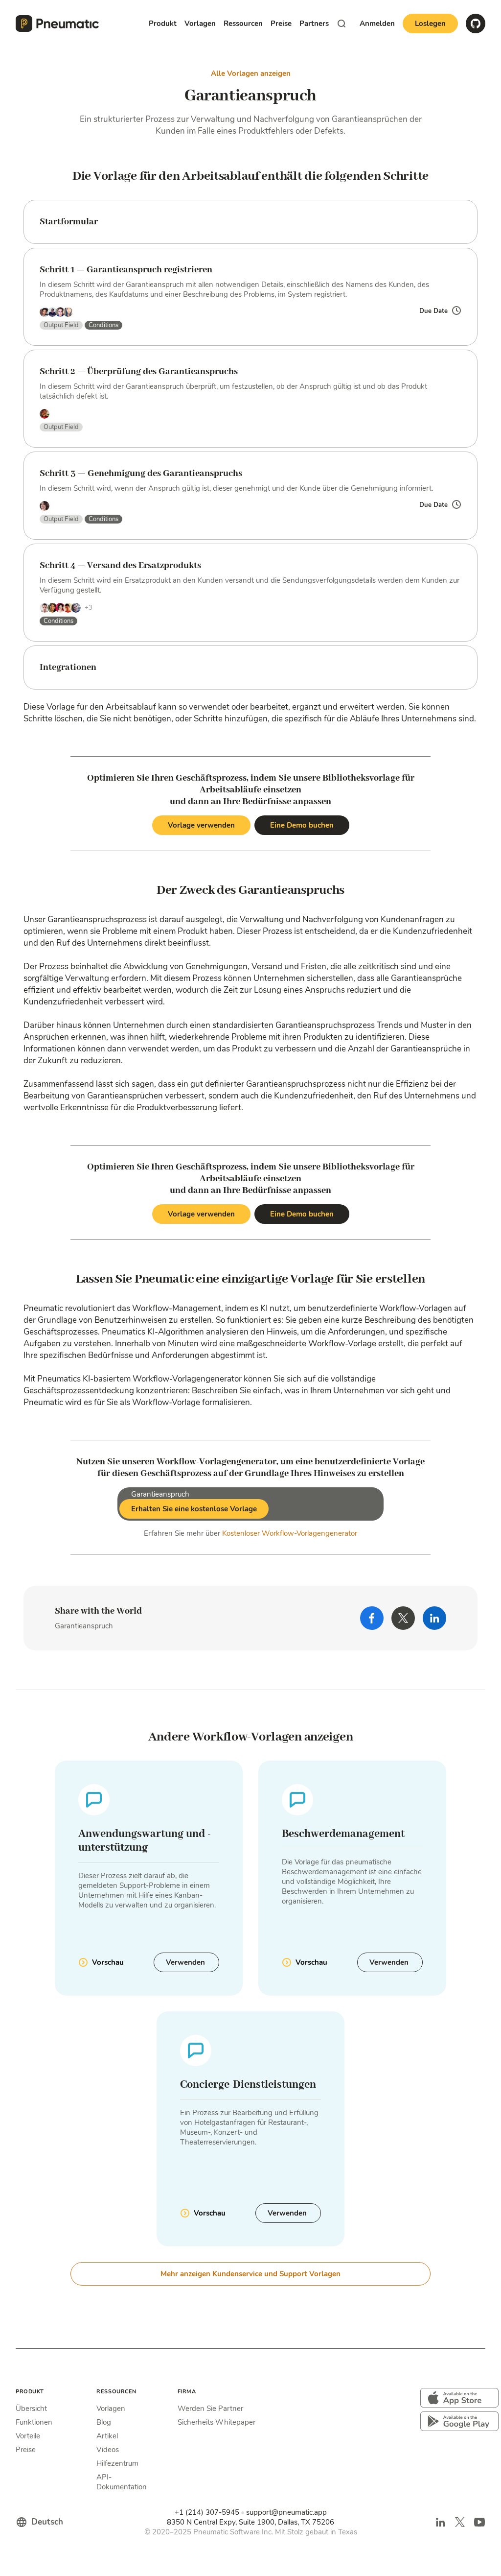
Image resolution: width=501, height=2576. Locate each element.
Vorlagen (111, 2409)
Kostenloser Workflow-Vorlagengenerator (290, 1533)
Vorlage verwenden (201, 825)
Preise (281, 24)
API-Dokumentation (122, 2482)
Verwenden (186, 1962)
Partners (314, 24)
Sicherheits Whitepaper (216, 2422)
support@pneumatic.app (286, 2512)
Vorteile (28, 2436)
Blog (104, 2422)
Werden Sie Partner (210, 2409)
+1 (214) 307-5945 (207, 2512)
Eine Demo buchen (302, 825)
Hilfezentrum (117, 2463)
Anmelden (377, 24)
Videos (108, 2450)
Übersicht (31, 2409)
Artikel (107, 2436)
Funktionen (34, 2422)
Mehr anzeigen (250, 2274)
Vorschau (108, 1962)
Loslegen (430, 24)
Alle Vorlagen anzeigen (251, 73)
